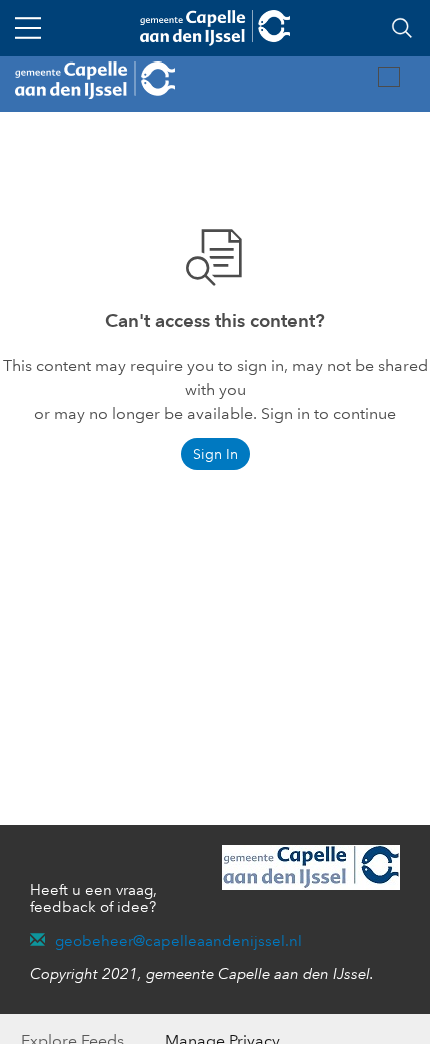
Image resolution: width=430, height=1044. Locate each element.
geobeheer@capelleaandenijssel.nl (178, 941)
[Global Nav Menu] (28, 28)
